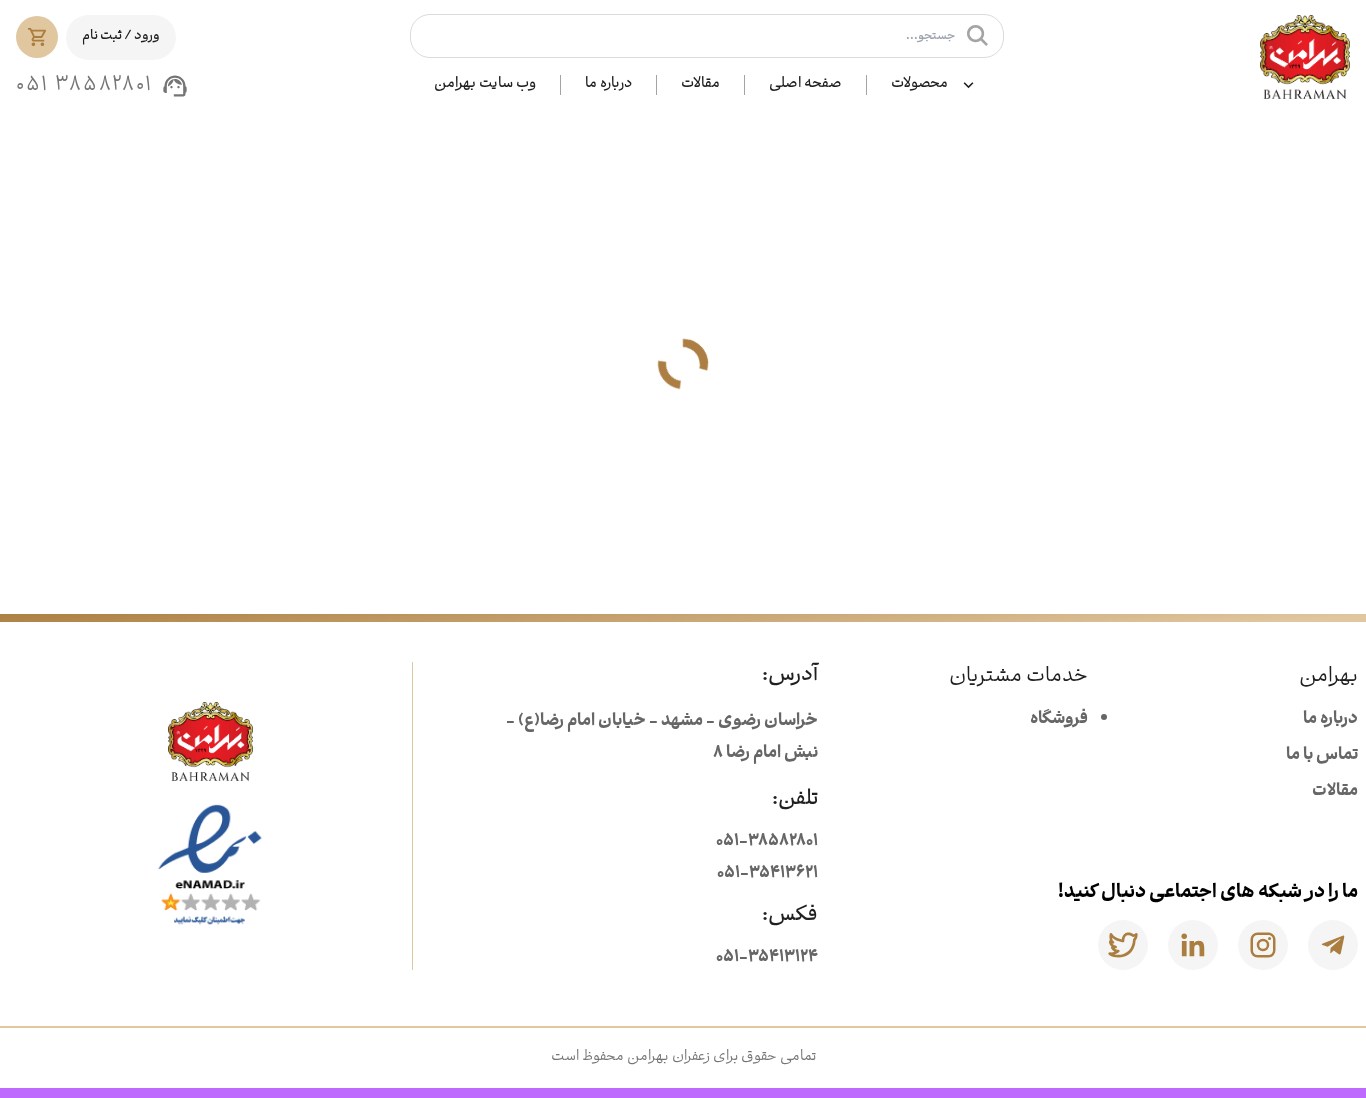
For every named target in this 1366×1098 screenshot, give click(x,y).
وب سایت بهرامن (485, 84)
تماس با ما (1322, 755)
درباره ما (608, 84)
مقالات (700, 84)
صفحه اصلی (805, 84)
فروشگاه (1059, 719)
